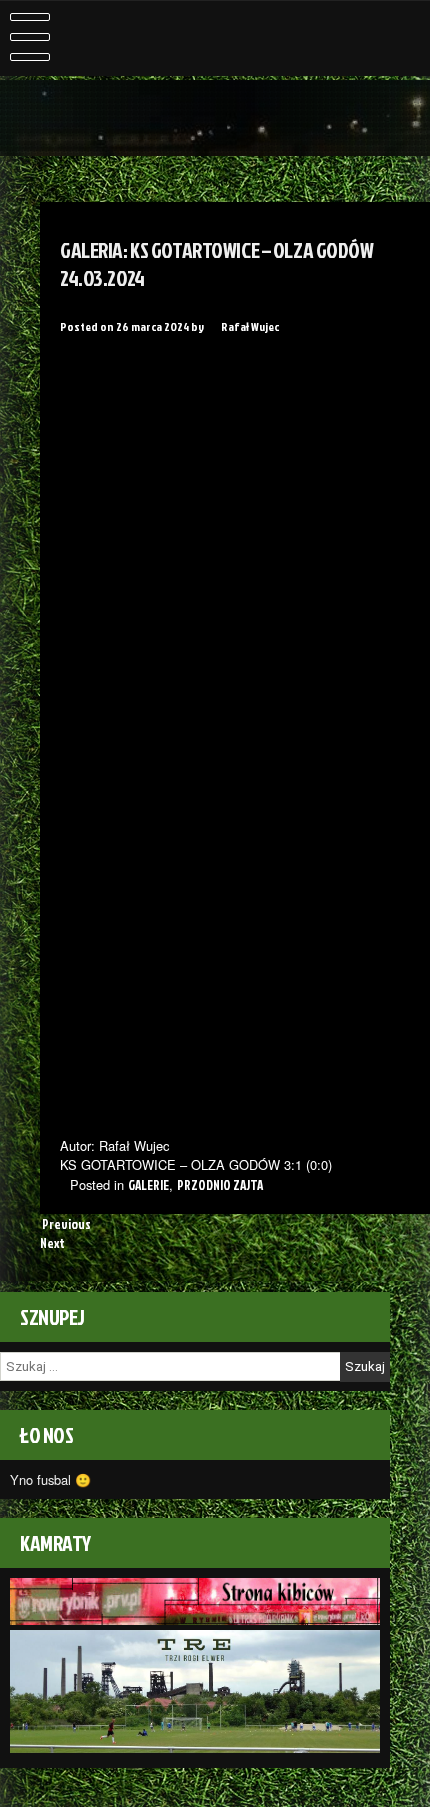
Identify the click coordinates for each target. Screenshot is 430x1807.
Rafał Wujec (250, 326)
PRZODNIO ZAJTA (220, 1185)
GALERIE (148, 1185)
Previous (65, 1224)
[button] (80, 373)
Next (53, 1243)
